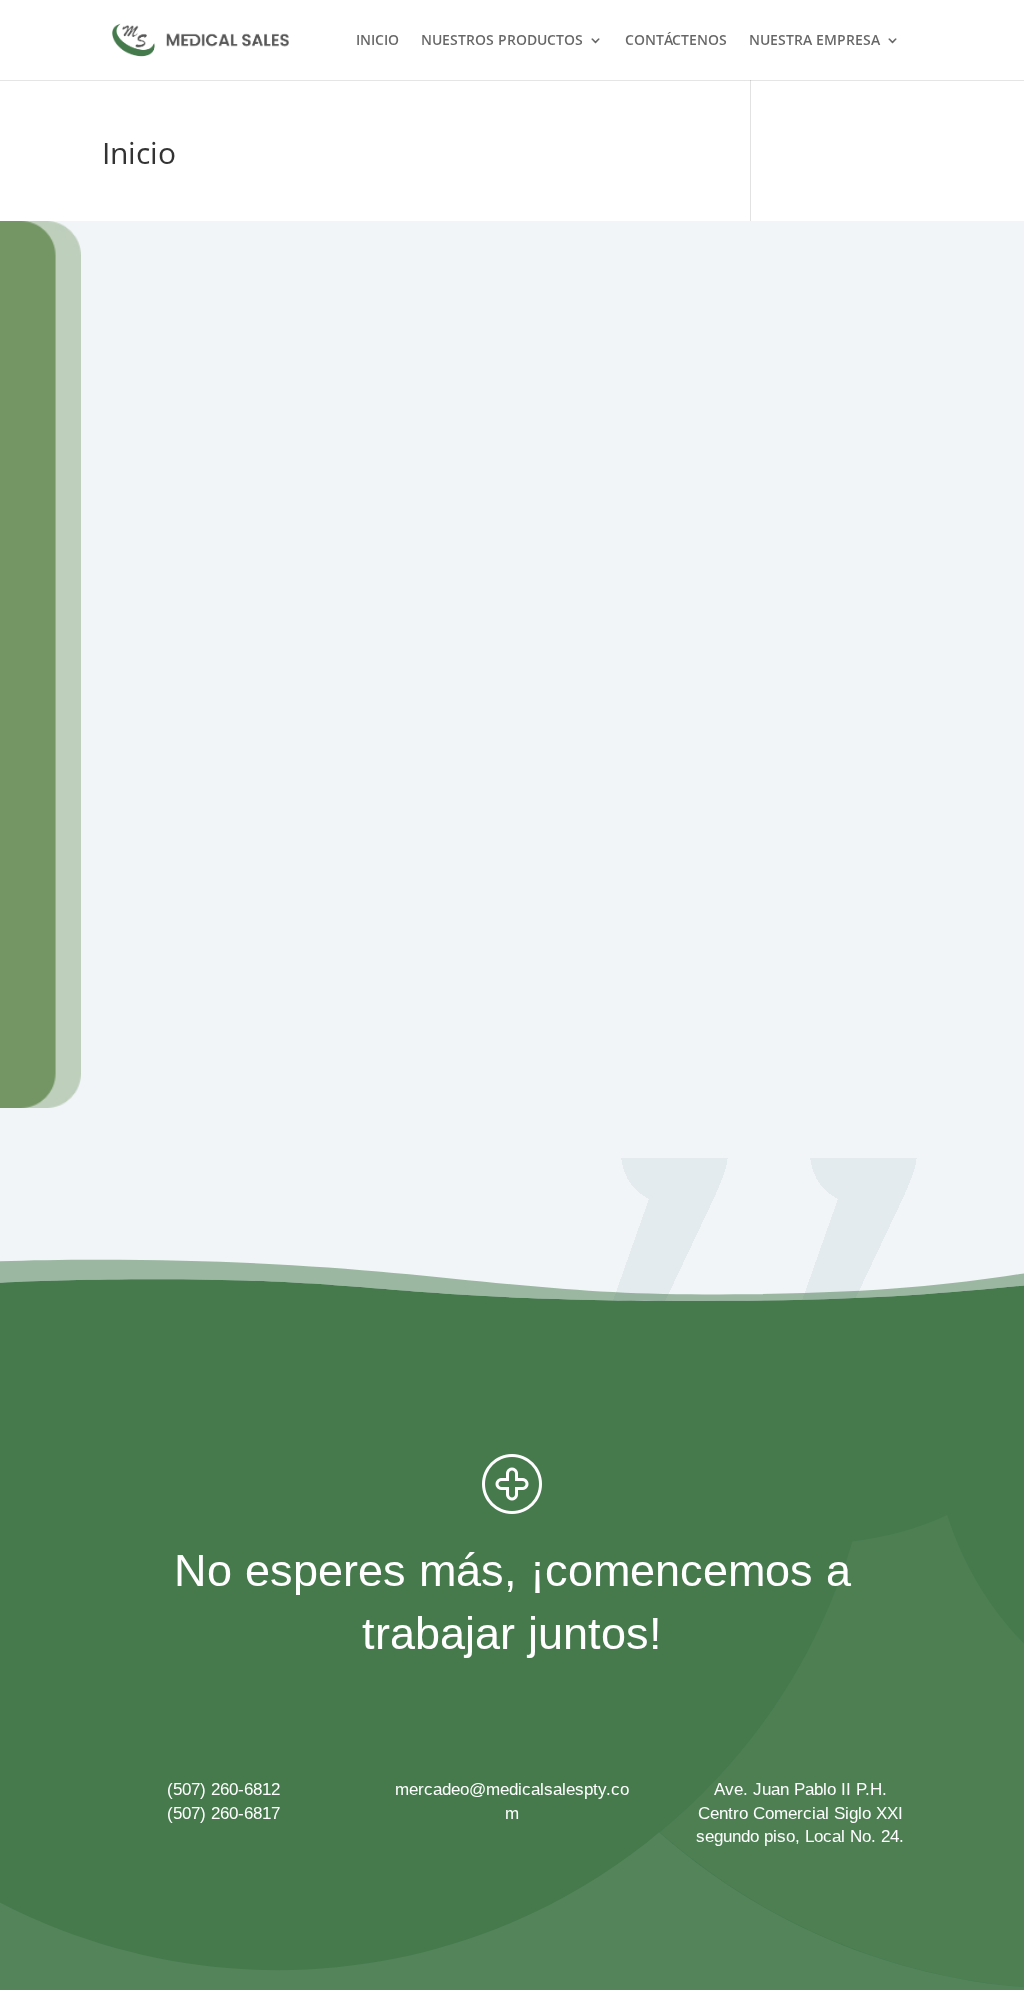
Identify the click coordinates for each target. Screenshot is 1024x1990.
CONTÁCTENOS (676, 41)
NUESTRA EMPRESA (814, 41)
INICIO (377, 41)
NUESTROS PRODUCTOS (502, 41)
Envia (896, 973)
